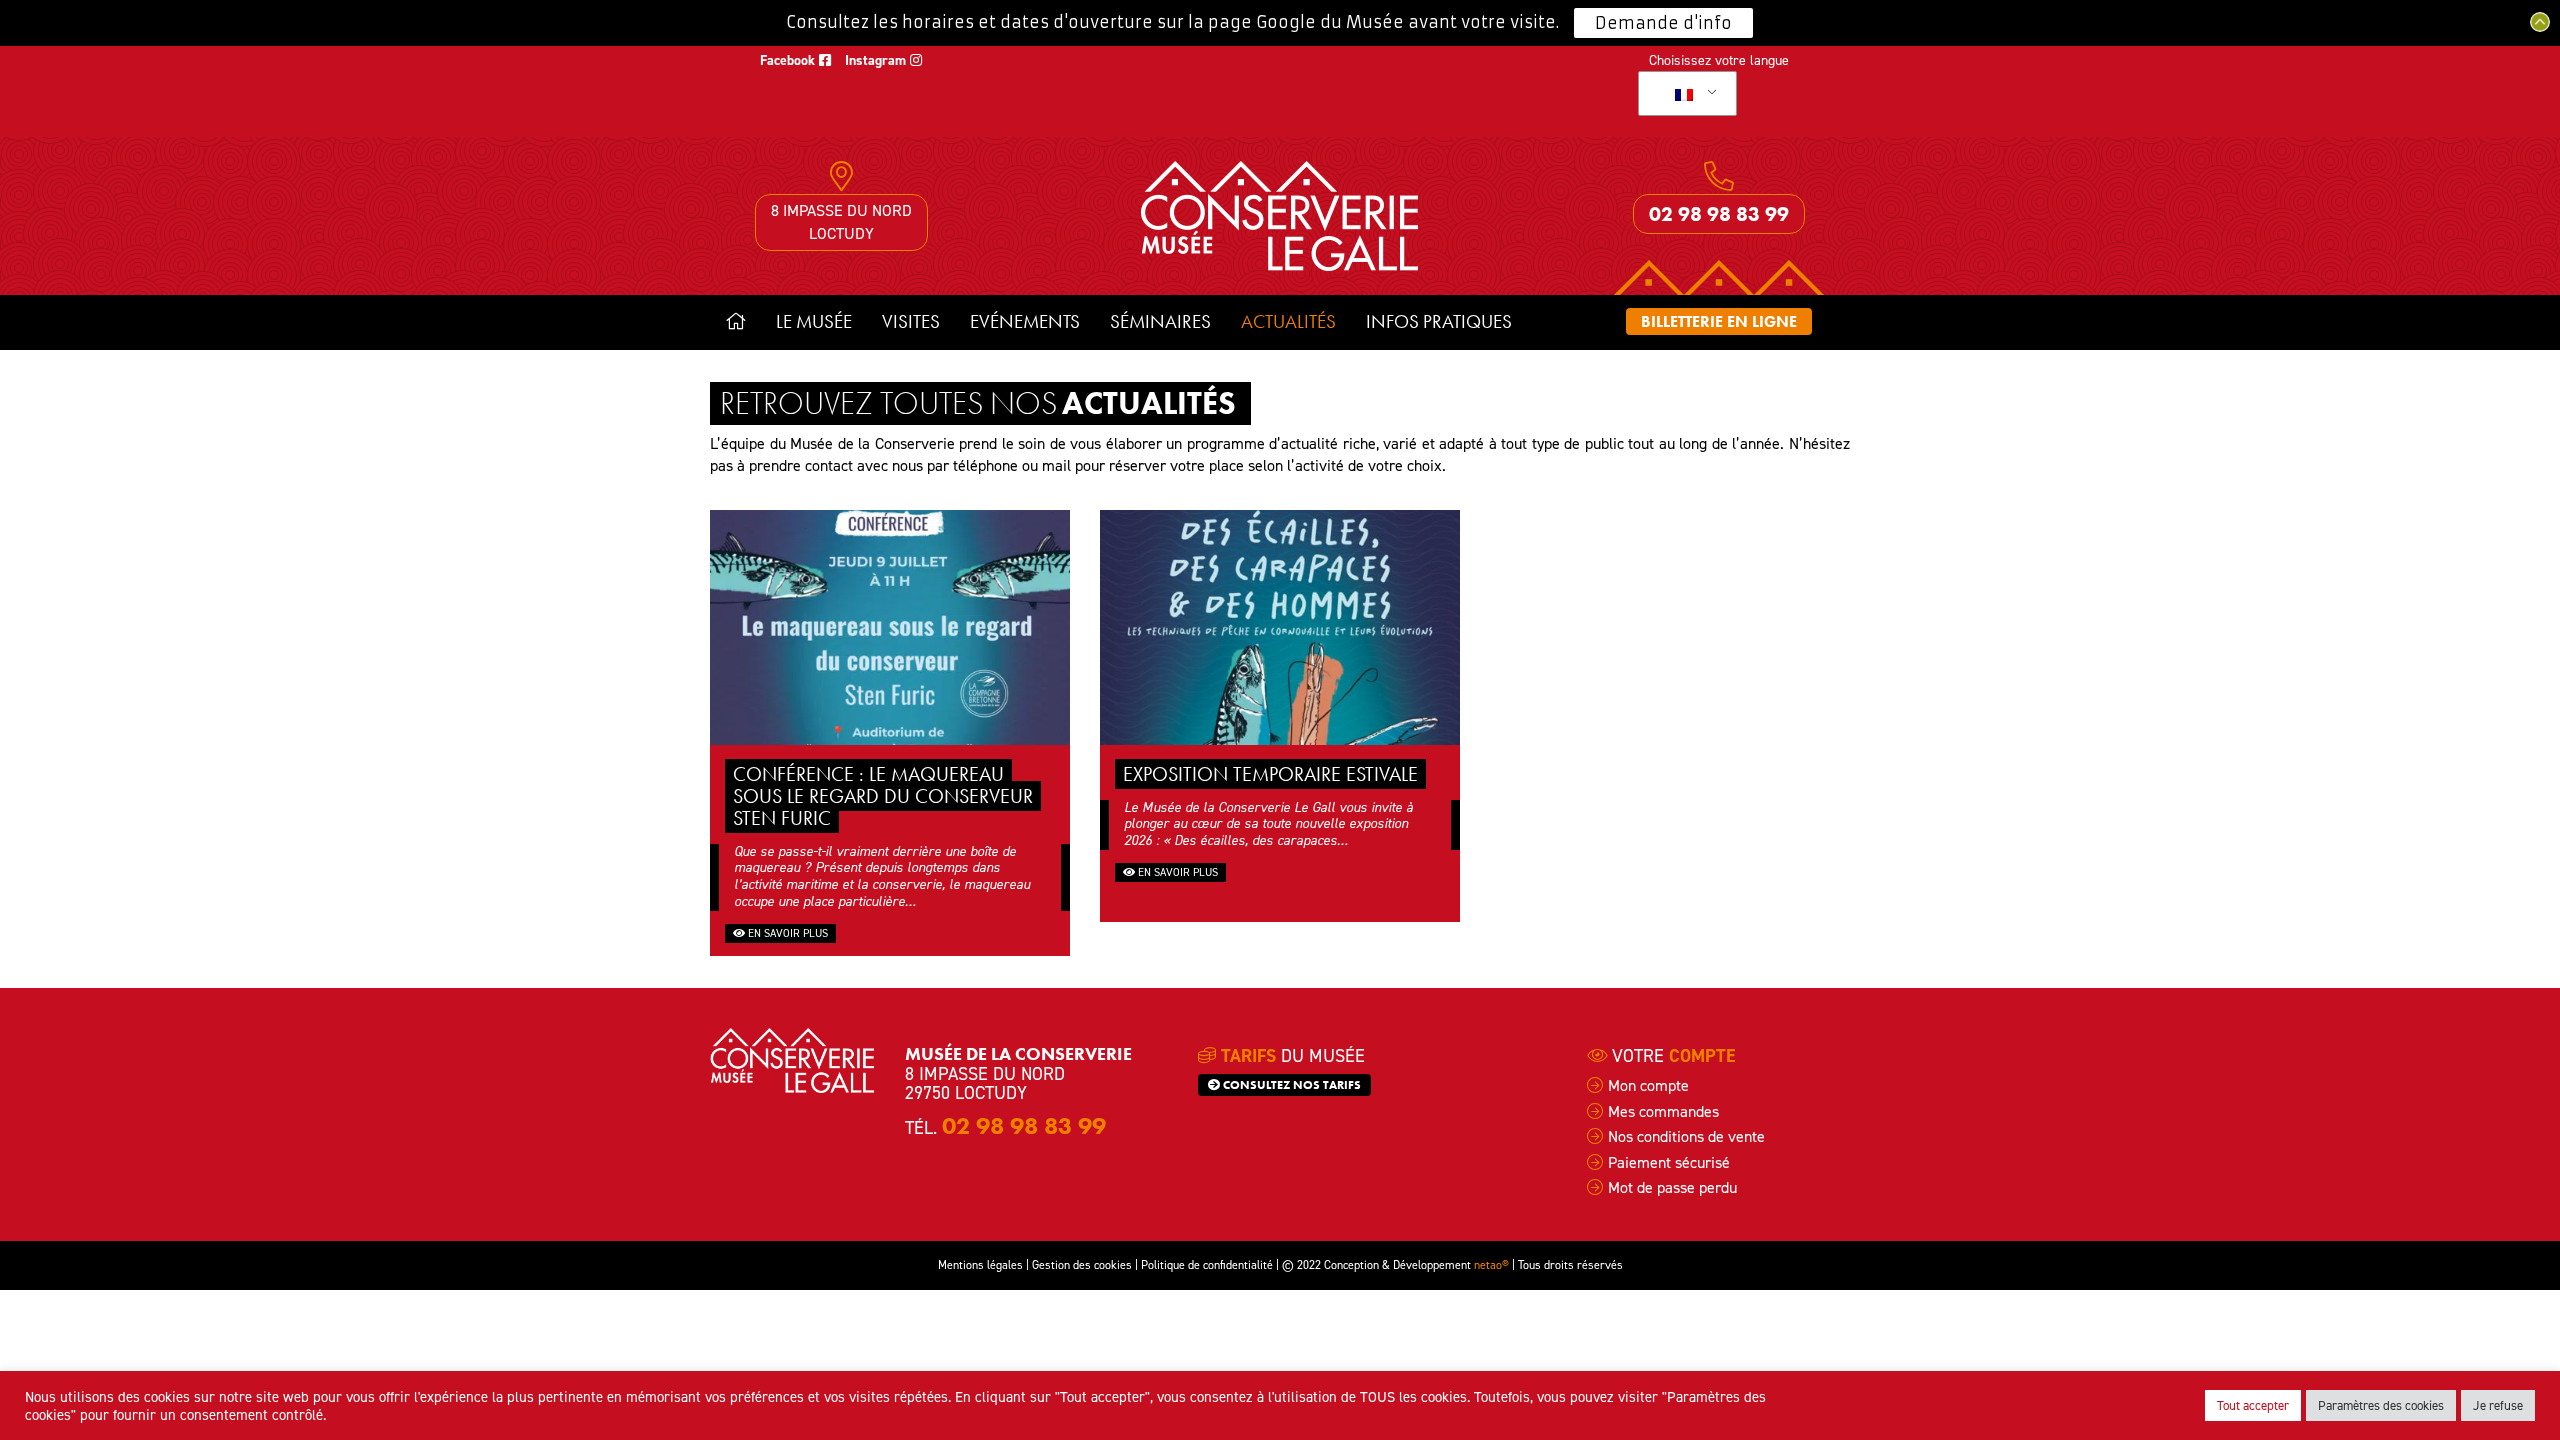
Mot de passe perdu (1672, 1187)
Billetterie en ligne (1719, 321)
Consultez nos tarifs (1290, 1085)
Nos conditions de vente (1686, 1136)
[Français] (1684, 94)
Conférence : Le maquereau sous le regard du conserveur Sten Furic (883, 796)
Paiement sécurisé (1669, 1162)
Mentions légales (980, 1265)
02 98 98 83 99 (1719, 214)
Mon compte (1648, 1085)
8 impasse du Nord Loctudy (841, 221)
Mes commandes (1663, 1111)
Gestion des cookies (1082, 1265)
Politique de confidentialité (1207, 1265)
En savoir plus (786, 933)
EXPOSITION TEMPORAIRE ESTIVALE (1270, 774)
